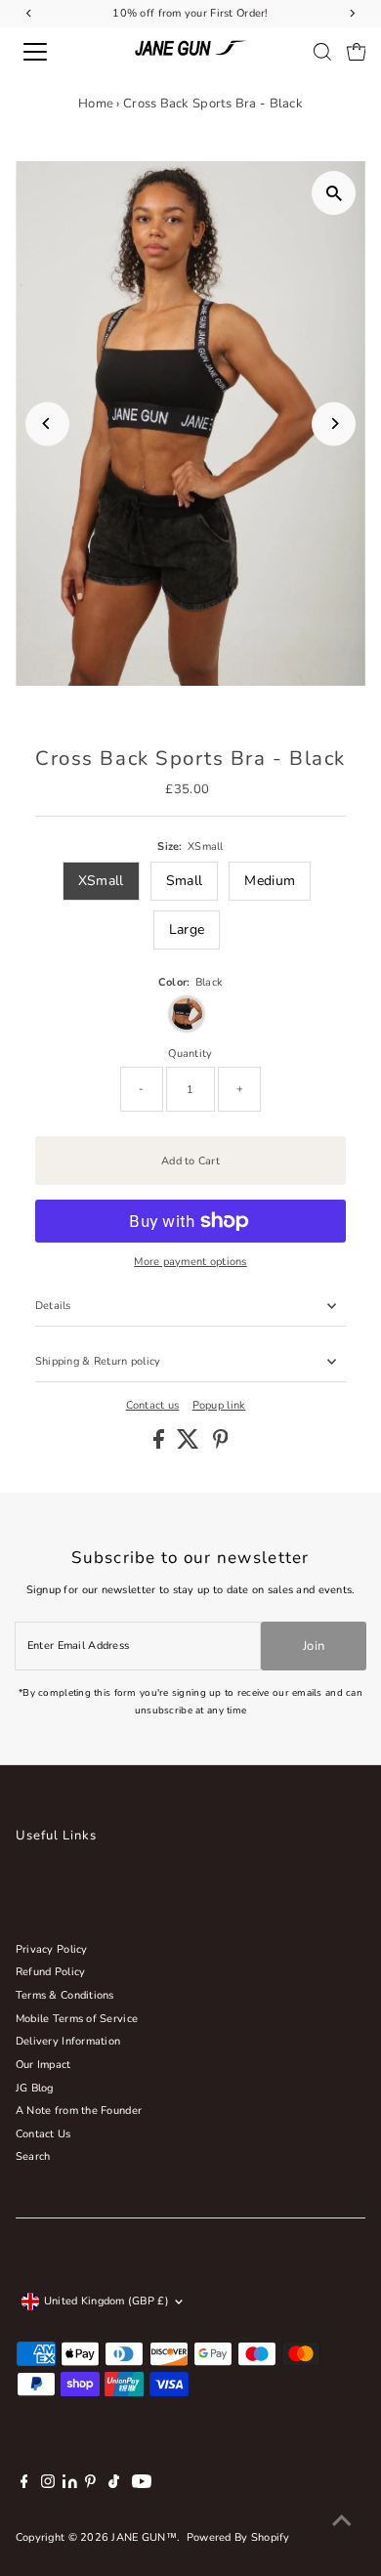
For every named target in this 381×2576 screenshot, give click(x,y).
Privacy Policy (52, 1949)
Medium (270, 881)
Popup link (219, 1405)
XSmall (101, 881)
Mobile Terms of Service (77, 2019)
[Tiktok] (114, 2485)
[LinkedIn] (71, 2485)
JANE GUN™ (144, 2537)
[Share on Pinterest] (221, 1445)
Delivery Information (68, 2041)
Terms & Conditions (65, 1995)
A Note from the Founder (79, 2111)
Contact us (153, 1405)
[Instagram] (48, 2485)
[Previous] (47, 423)
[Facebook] (24, 2485)
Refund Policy (51, 1972)
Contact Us (43, 2134)
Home (96, 104)
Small (184, 881)
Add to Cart (190, 1161)
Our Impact (43, 2065)
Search (33, 2156)
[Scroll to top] (342, 2522)
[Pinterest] (90, 2485)
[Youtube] (142, 2485)
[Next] (334, 423)
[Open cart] (357, 52)
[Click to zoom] (334, 193)
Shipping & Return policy (98, 1361)
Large (187, 929)
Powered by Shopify (238, 2537)
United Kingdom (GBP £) (106, 2301)
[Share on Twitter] (190, 1445)
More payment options (190, 1262)
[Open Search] (322, 52)
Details (53, 1306)
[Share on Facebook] (160, 1445)
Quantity (190, 1054)
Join (314, 1646)
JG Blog (35, 2088)
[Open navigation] (52, 52)
